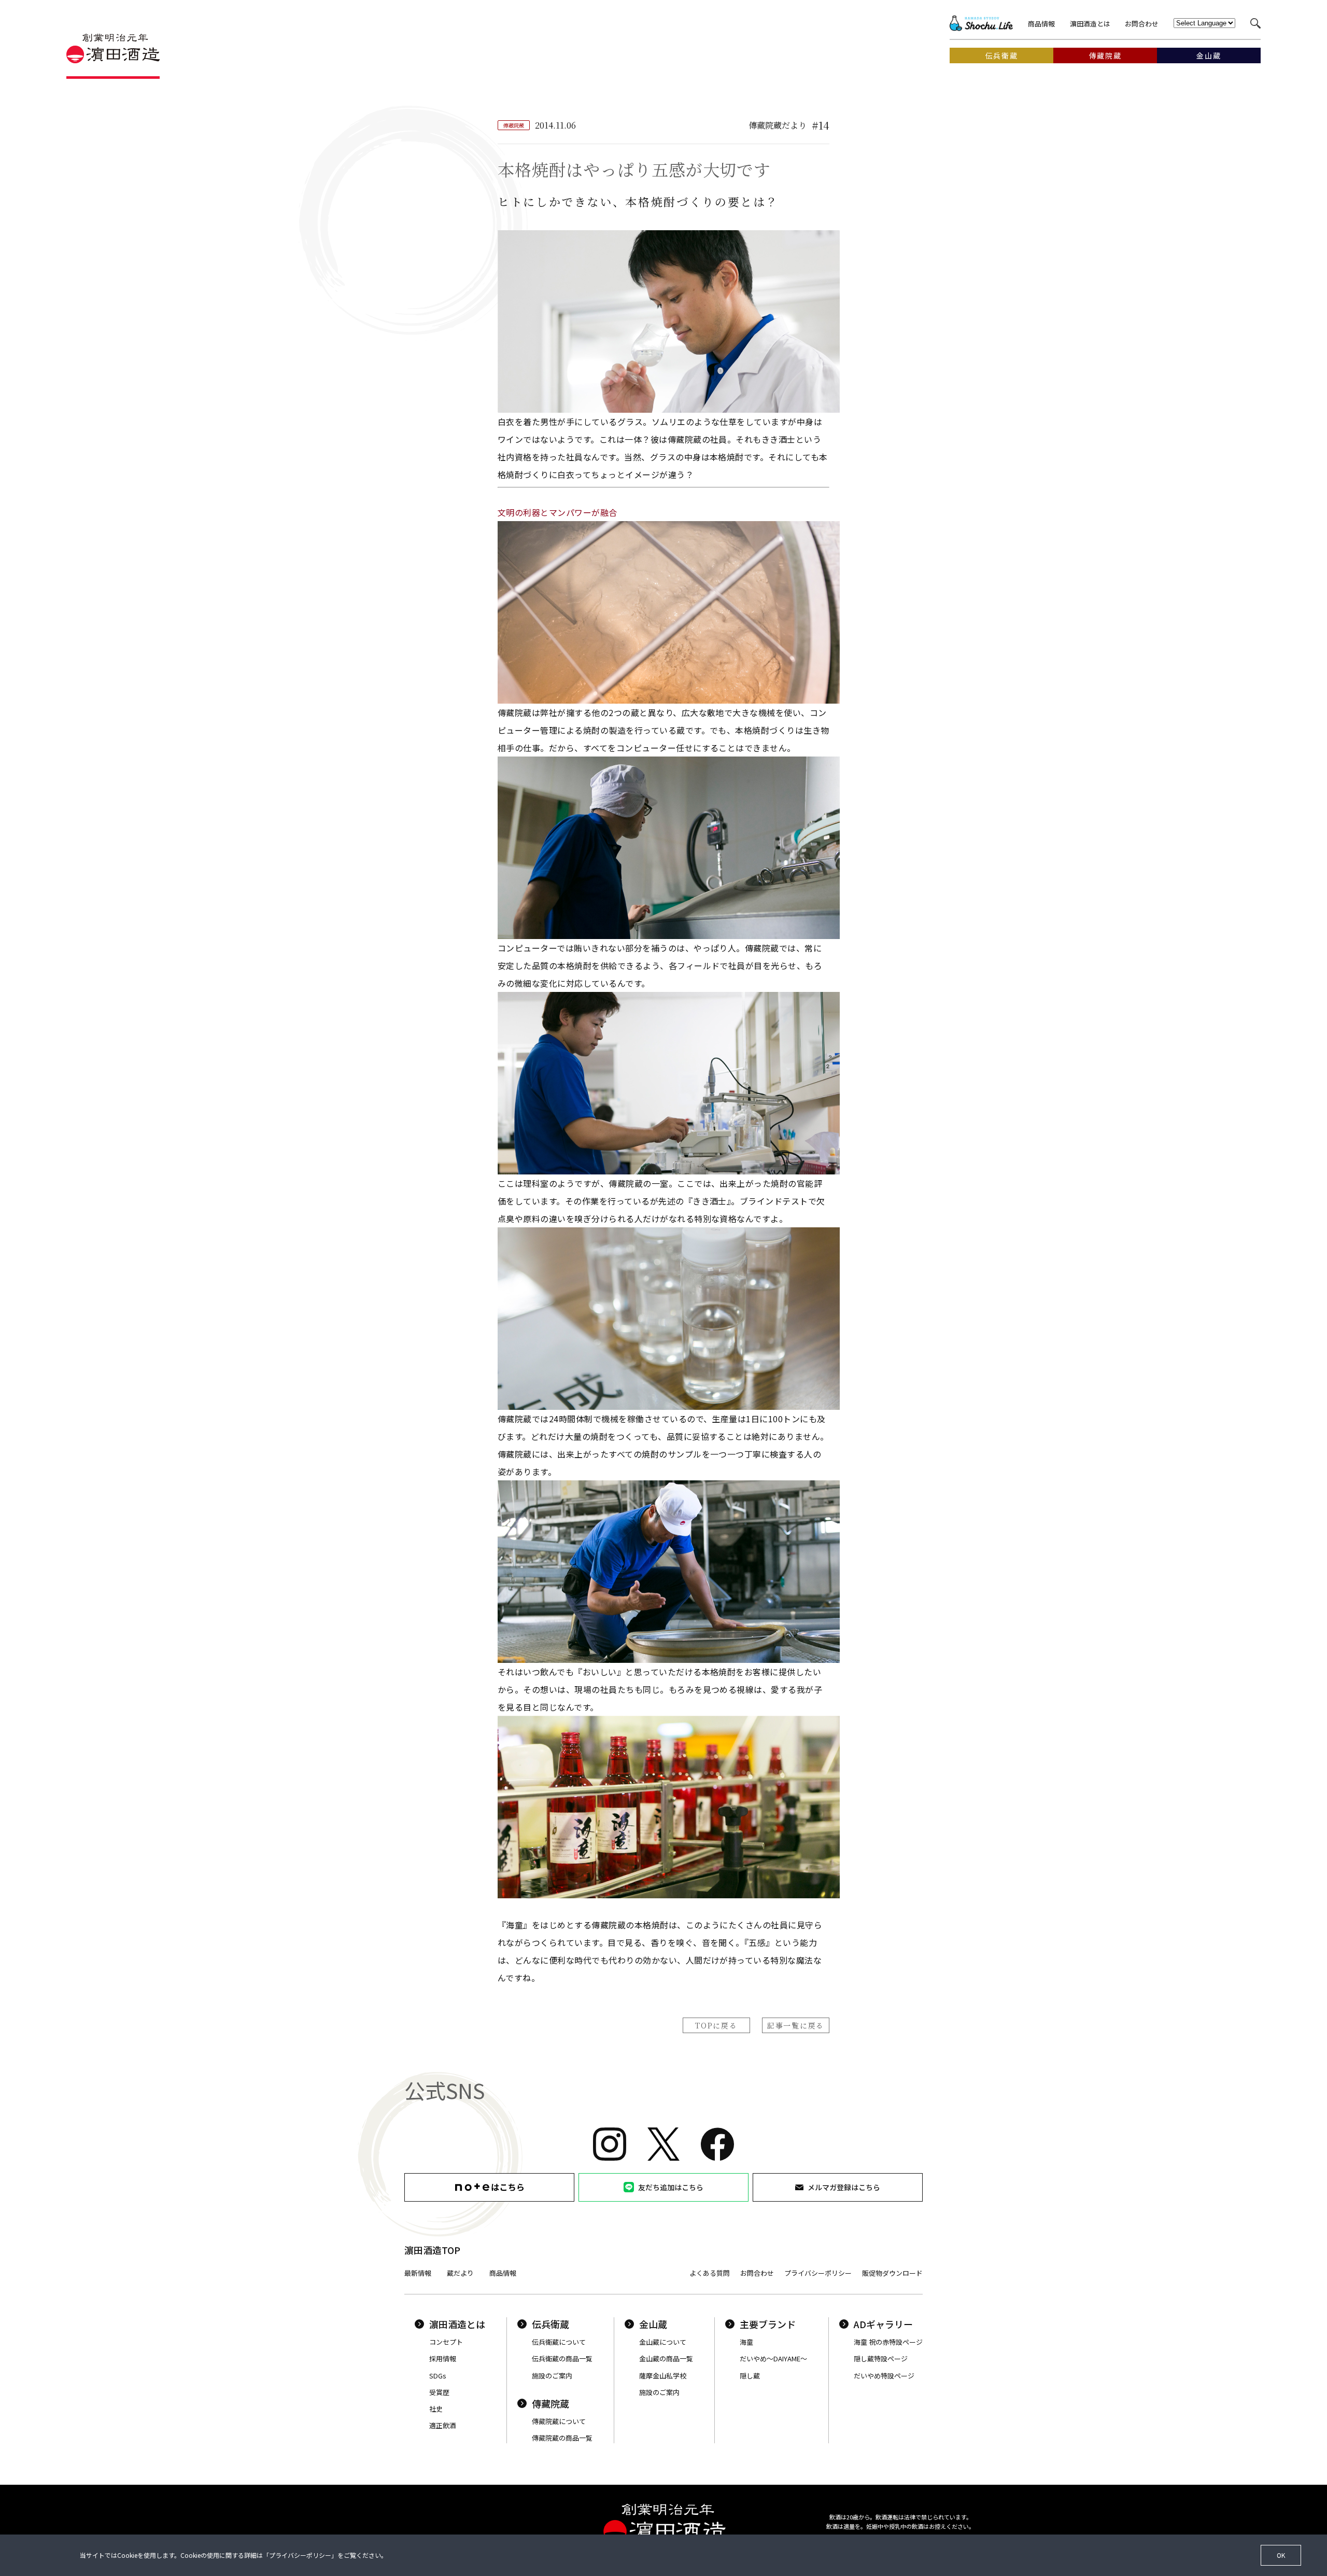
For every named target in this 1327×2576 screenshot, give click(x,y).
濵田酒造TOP (432, 2250)
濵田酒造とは (1090, 24)
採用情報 (443, 2358)
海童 (746, 2342)
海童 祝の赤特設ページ (888, 2342)
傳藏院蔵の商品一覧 (562, 2438)
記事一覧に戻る (796, 2025)
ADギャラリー (883, 2324)
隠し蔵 (750, 2376)
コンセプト (446, 2342)
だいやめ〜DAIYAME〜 (773, 2358)
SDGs (438, 2376)
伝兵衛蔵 (550, 2324)
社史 (436, 2409)
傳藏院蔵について (559, 2421)
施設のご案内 (552, 2376)
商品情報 (1041, 24)
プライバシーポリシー (818, 2273)
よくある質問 (710, 2273)
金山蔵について (663, 2342)
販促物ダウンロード (892, 2273)
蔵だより (460, 2273)
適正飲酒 (443, 2425)
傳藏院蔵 (550, 2403)
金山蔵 (653, 2324)
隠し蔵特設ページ (881, 2358)
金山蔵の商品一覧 (666, 2358)
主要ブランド (768, 2324)
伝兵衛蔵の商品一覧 (562, 2358)
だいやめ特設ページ (884, 2376)
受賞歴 (439, 2392)
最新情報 (418, 2273)
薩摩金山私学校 (663, 2376)
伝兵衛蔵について (559, 2342)
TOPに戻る (716, 2025)
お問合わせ (1142, 24)
